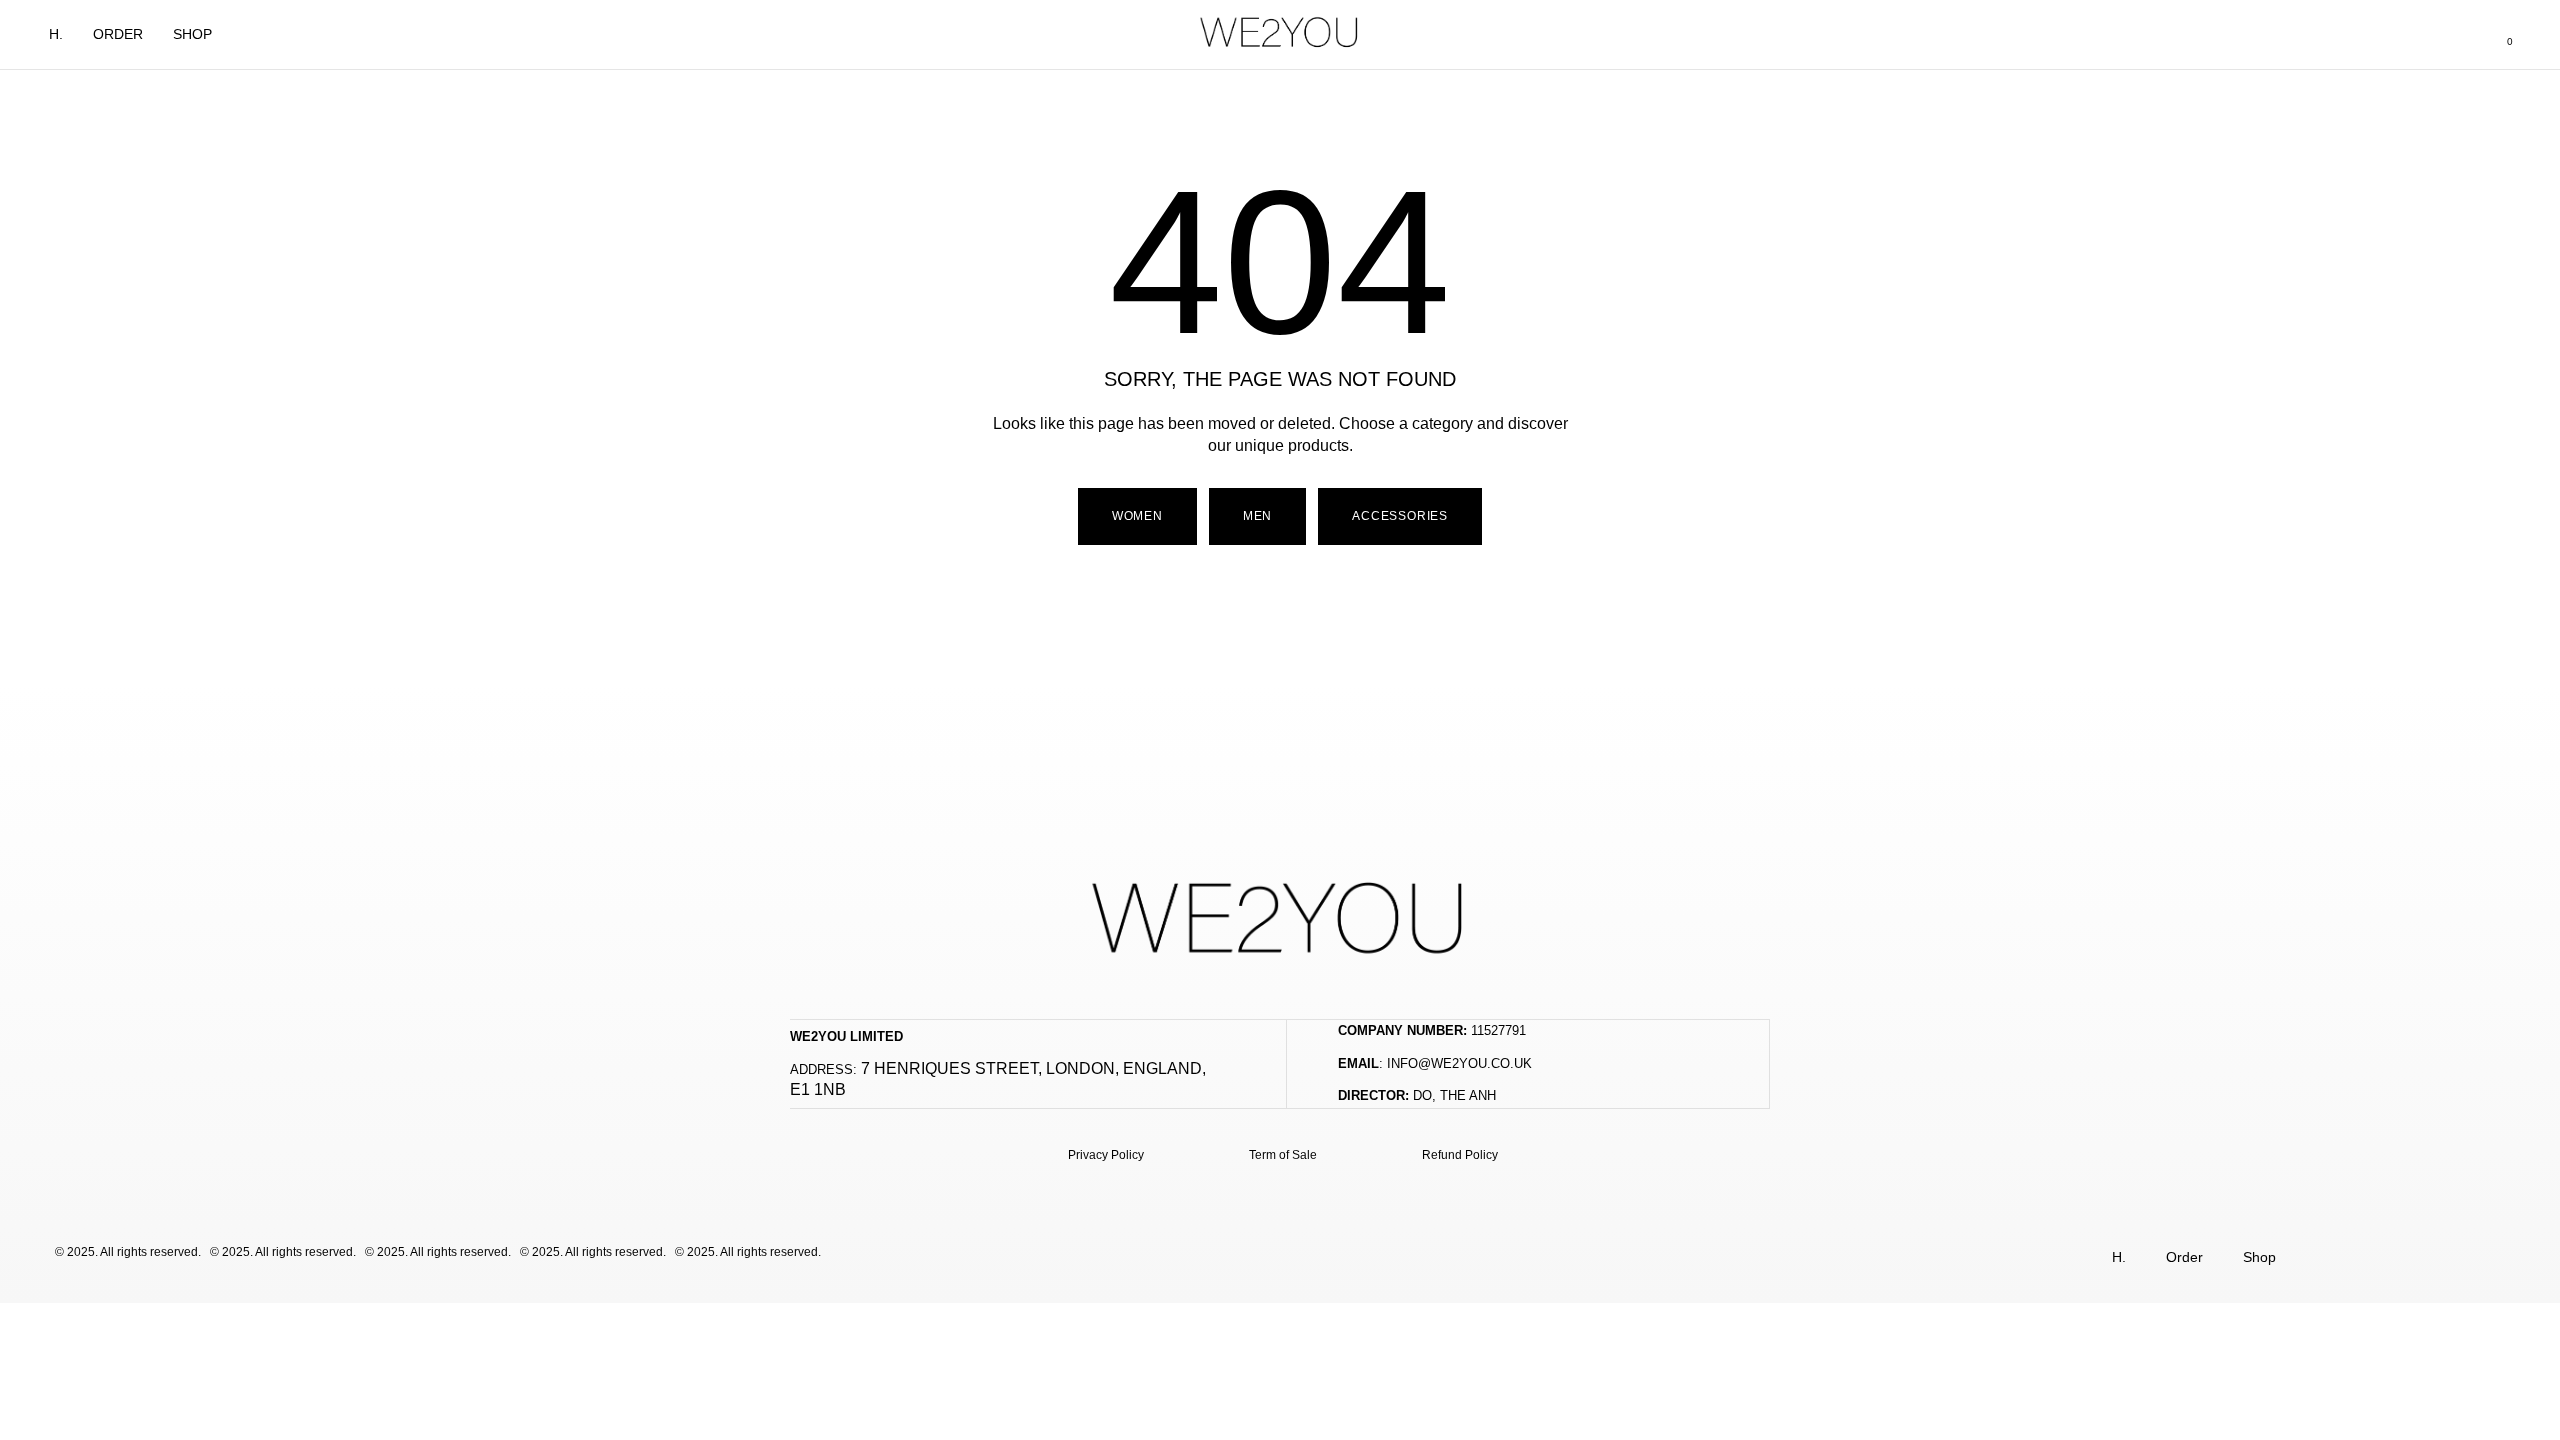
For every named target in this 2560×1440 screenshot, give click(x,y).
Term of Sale (1283, 1155)
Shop (192, 34)
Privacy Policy (1106, 1155)
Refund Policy (1460, 1155)
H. (56, 34)
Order (118, 34)
